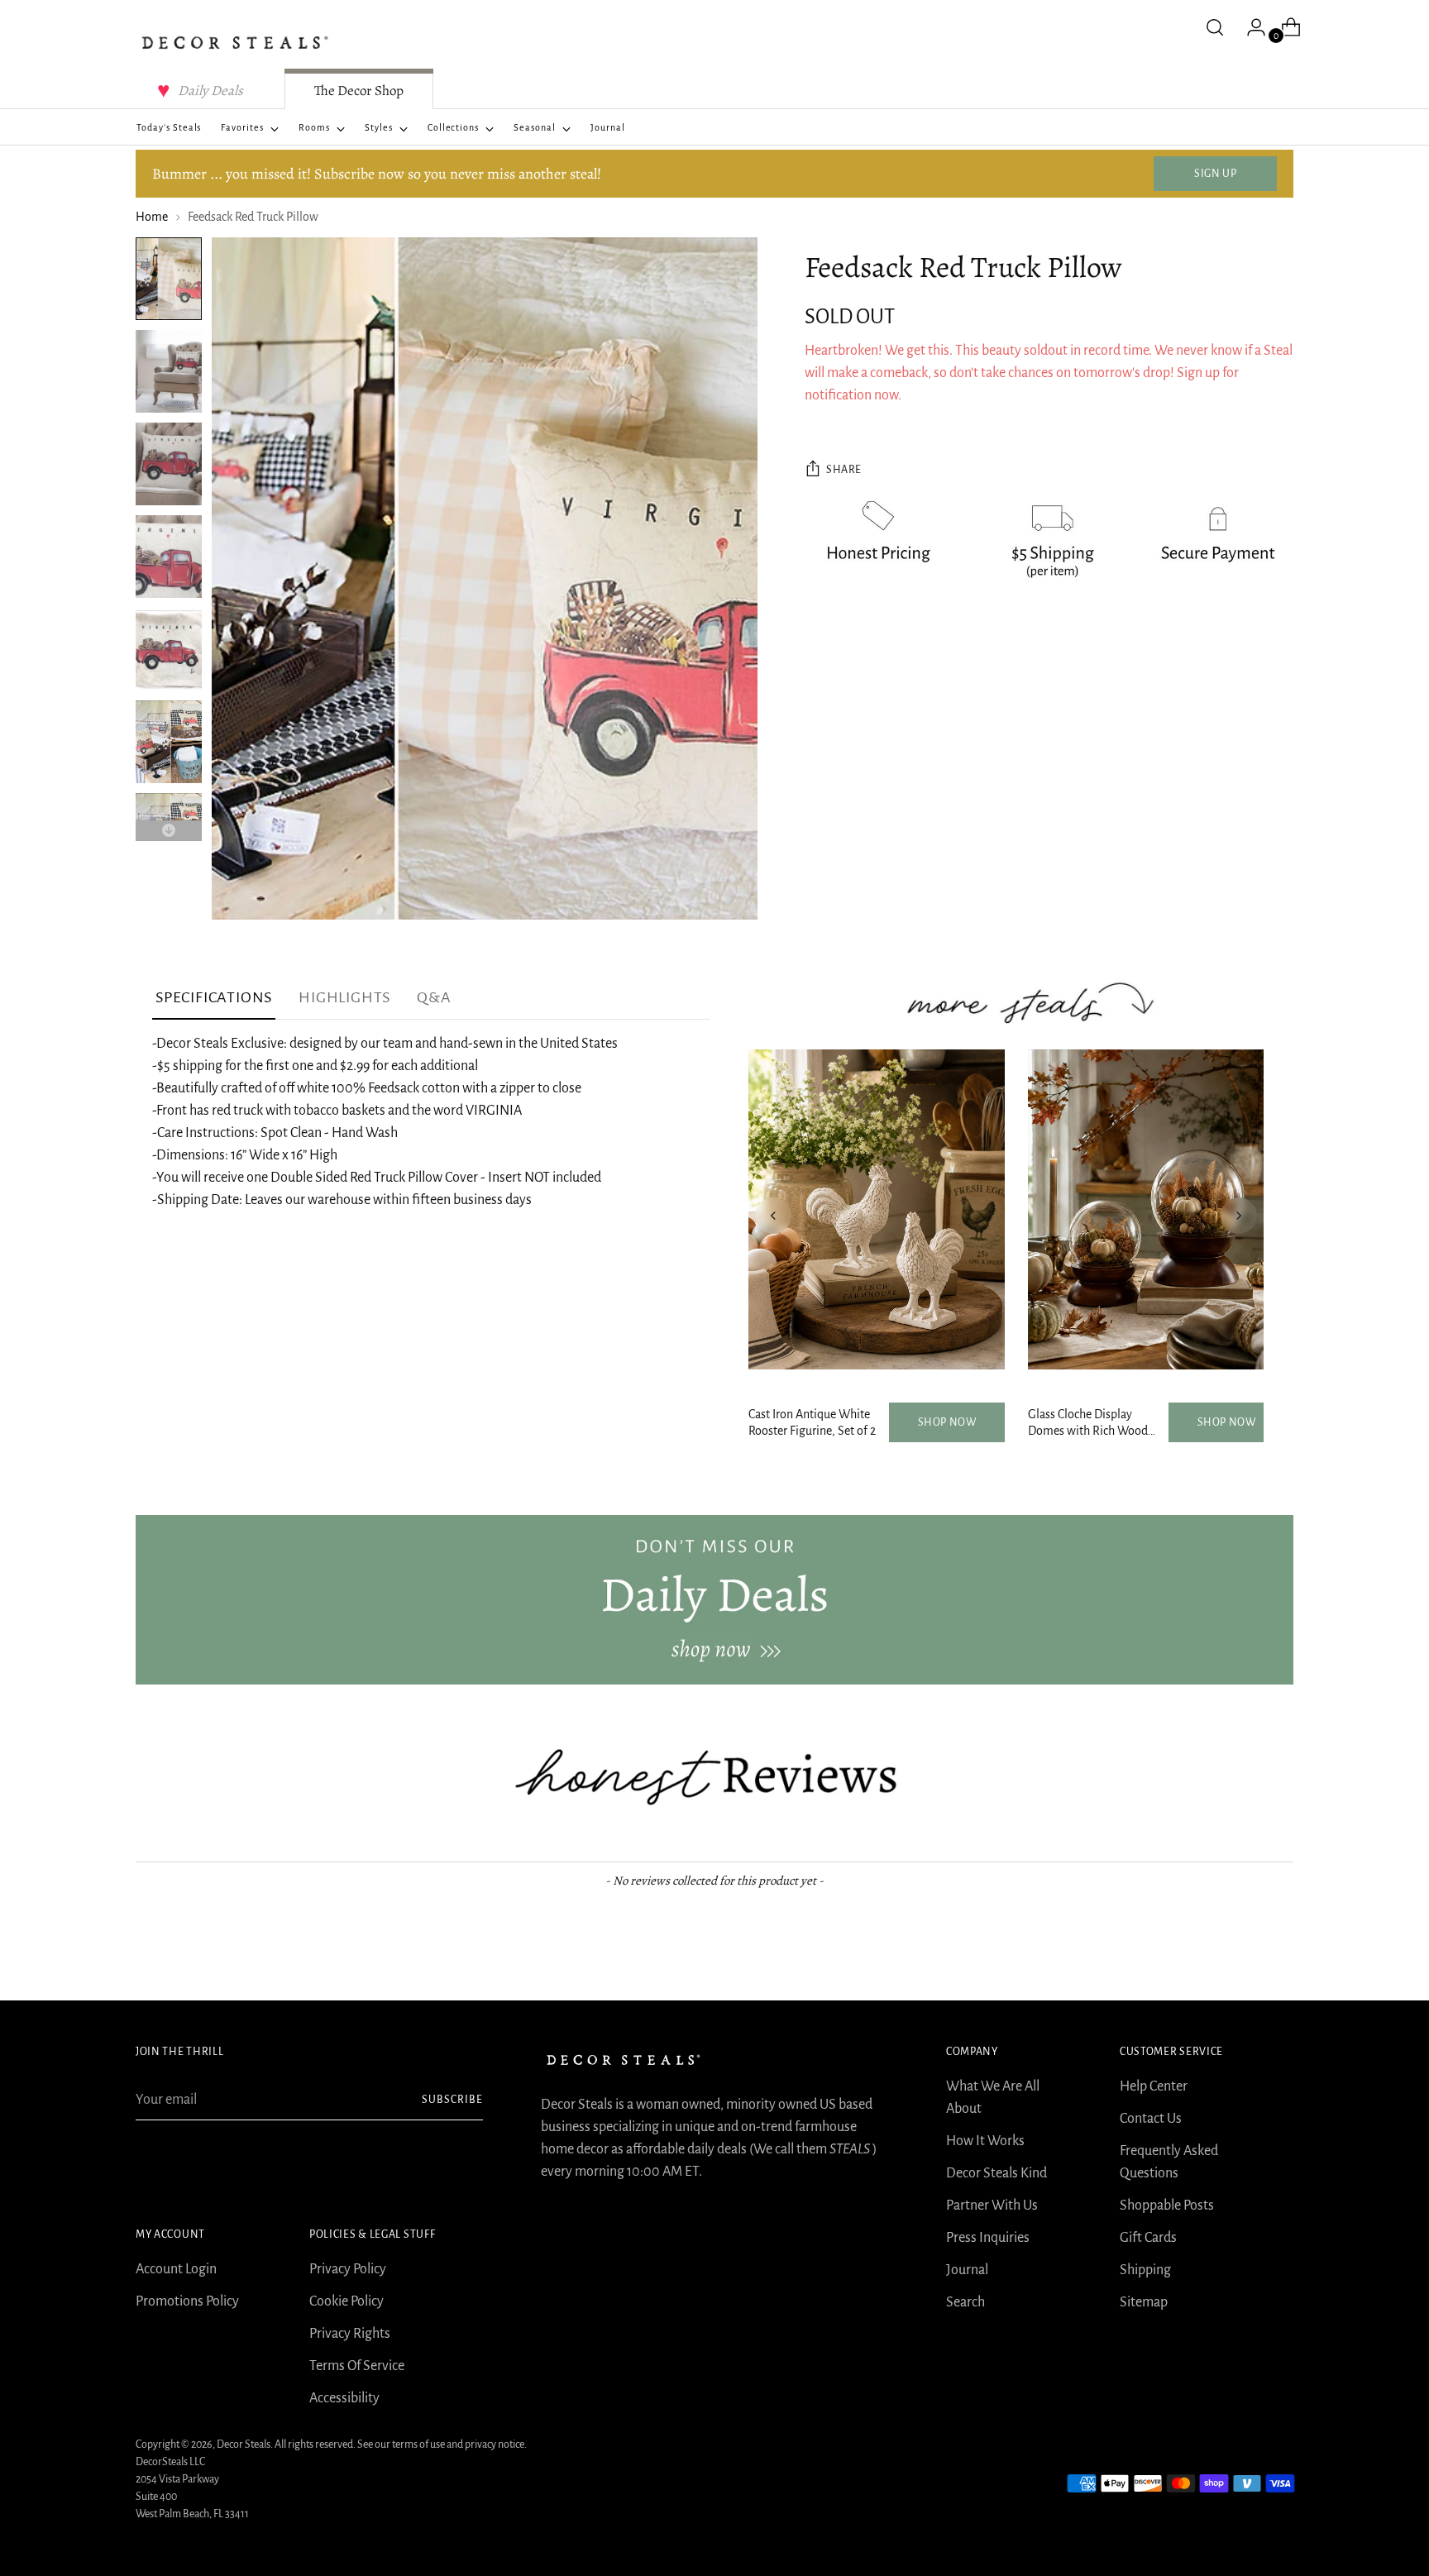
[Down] (169, 831)
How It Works (985, 2141)
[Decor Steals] (235, 43)
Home (152, 217)
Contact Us (1151, 2119)
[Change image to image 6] (169, 742)
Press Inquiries (988, 2238)
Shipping (1145, 2270)
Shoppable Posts (1167, 2206)
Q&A (434, 997)
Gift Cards (1148, 2238)
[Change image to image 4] (169, 557)
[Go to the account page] (1250, 27)
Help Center (1154, 2086)
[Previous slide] (773, 1216)
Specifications (214, 997)
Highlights (344, 997)
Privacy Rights (350, 2334)
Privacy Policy (348, 2269)
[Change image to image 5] (169, 649)
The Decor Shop (359, 91)
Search (965, 2302)
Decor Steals (244, 2445)
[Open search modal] (1215, 27)
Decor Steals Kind (996, 2173)
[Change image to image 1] (169, 279)
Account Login (176, 2269)
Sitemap (1144, 2302)
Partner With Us (992, 2206)
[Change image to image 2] (169, 371)
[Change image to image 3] (169, 464)
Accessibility (344, 2398)
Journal (967, 2270)
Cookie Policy (346, 2301)
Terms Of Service (357, 2366)
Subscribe (452, 2100)
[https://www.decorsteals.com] (714, 1599)
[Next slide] (1239, 1216)
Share (844, 470)
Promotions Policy (187, 2301)
